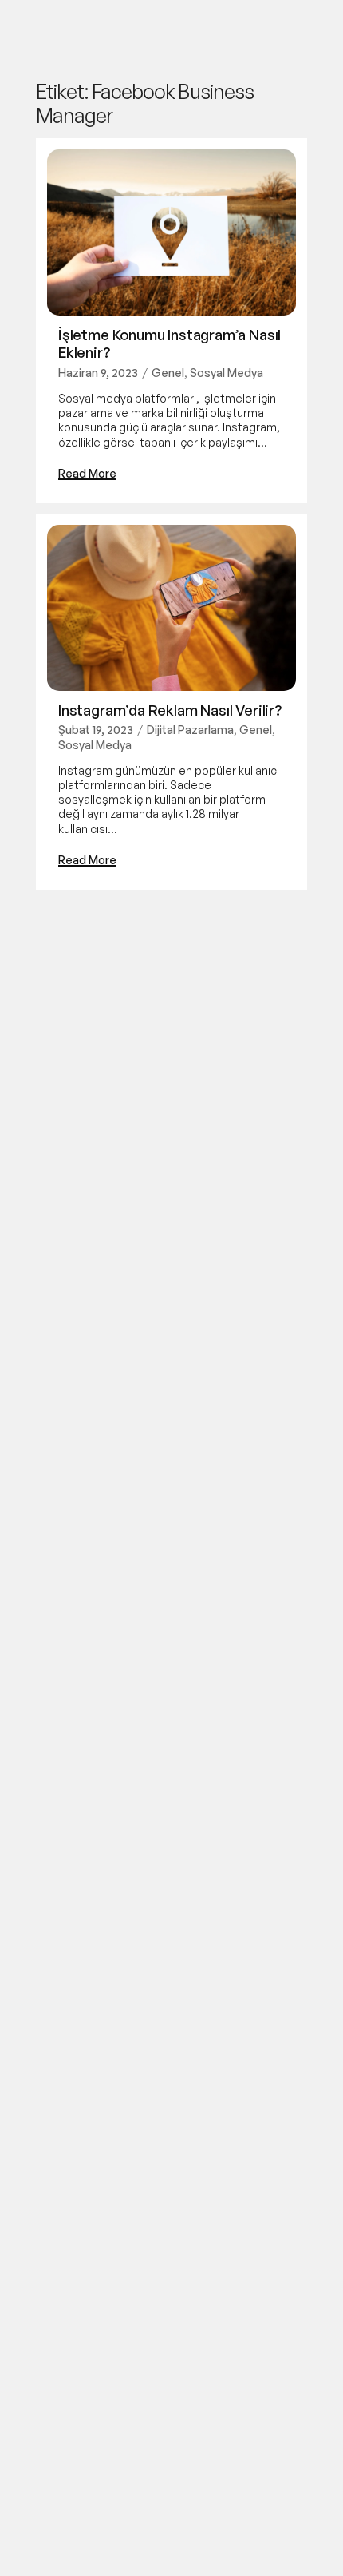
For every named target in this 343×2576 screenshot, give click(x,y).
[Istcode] (51, 32)
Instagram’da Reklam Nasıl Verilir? (170, 710)
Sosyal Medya (227, 373)
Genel (168, 373)
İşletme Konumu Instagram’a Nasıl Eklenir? (170, 343)
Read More (87, 473)
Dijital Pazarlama (190, 730)
